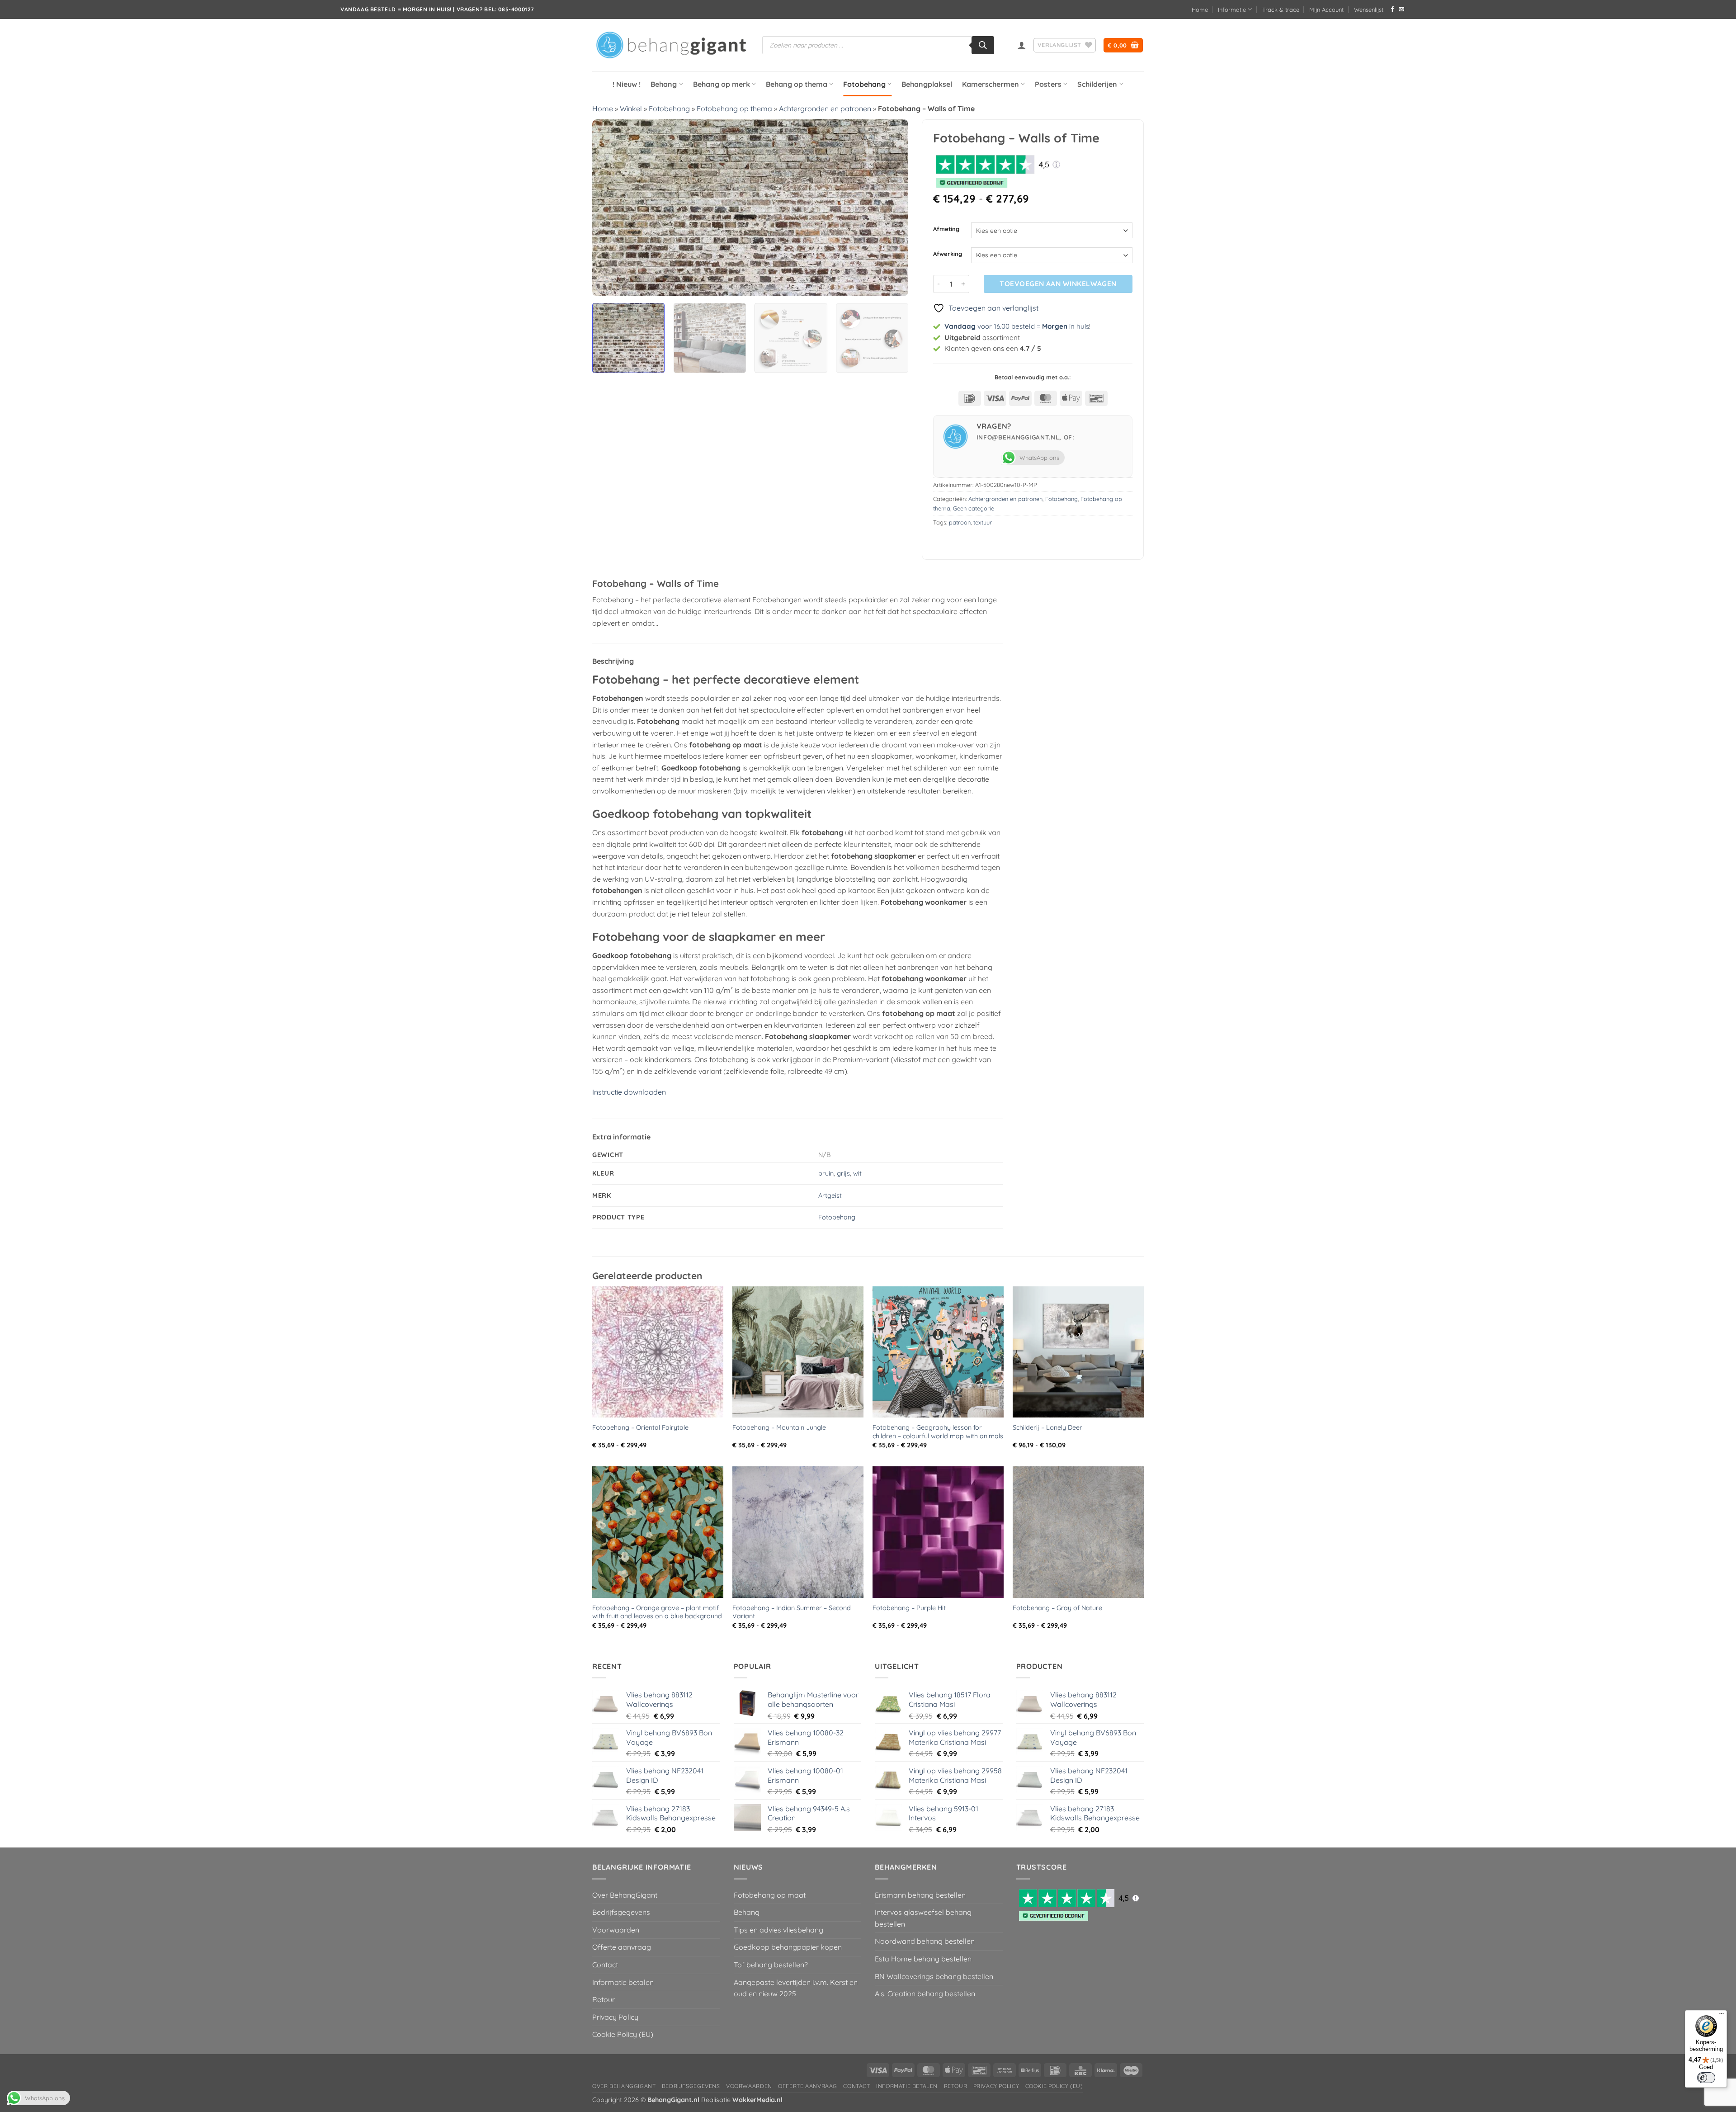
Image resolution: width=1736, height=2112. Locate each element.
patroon (960, 522)
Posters (1048, 84)
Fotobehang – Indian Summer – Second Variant (792, 1612)
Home (1200, 9)
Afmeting (946, 229)
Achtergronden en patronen (825, 109)
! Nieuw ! (627, 84)
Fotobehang (864, 84)
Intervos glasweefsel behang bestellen (923, 1918)
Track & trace (1281, 9)
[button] (1022, 45)
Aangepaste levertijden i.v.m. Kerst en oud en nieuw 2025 (796, 1988)
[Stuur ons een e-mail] (1401, 9)
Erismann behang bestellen (920, 1895)
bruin (826, 1173)
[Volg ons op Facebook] (1392, 9)
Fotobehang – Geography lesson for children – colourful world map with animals (938, 1432)
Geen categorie (974, 508)
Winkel (631, 109)
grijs (843, 1173)
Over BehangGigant (625, 1895)
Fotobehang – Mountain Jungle (779, 1427)
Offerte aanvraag (622, 1947)
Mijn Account (1326, 9)
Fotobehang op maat (770, 1895)
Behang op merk (722, 84)
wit (857, 1173)
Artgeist (830, 1195)
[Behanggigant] (670, 45)
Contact (605, 1965)
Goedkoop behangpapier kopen (788, 1947)
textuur (983, 522)
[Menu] (1722, 2016)
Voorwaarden (616, 1930)
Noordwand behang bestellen (925, 1941)
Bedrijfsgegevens (621, 1912)
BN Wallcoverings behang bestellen (934, 1976)
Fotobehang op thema (734, 109)
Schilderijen (1097, 84)
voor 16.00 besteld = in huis (1017, 326)
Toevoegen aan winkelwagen (1058, 283)
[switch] (1706, 2078)
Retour (604, 1999)
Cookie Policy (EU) (623, 2034)
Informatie (1232, 9)
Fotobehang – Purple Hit (909, 1608)
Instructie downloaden (629, 1092)
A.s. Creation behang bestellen (925, 1994)
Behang (664, 84)
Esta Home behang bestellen (923, 1959)
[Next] (891, 208)
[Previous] (610, 208)
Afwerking (948, 254)
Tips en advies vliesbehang (778, 1930)
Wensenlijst (1369, 9)
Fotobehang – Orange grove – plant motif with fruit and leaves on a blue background (657, 1612)
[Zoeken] (983, 45)
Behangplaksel (927, 84)
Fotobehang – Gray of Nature (1057, 1608)
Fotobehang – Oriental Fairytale (640, 1427)
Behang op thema (797, 84)
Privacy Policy (615, 2017)
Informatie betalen (623, 1982)
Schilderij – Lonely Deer (1047, 1427)
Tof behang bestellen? (771, 1965)
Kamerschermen (991, 84)
